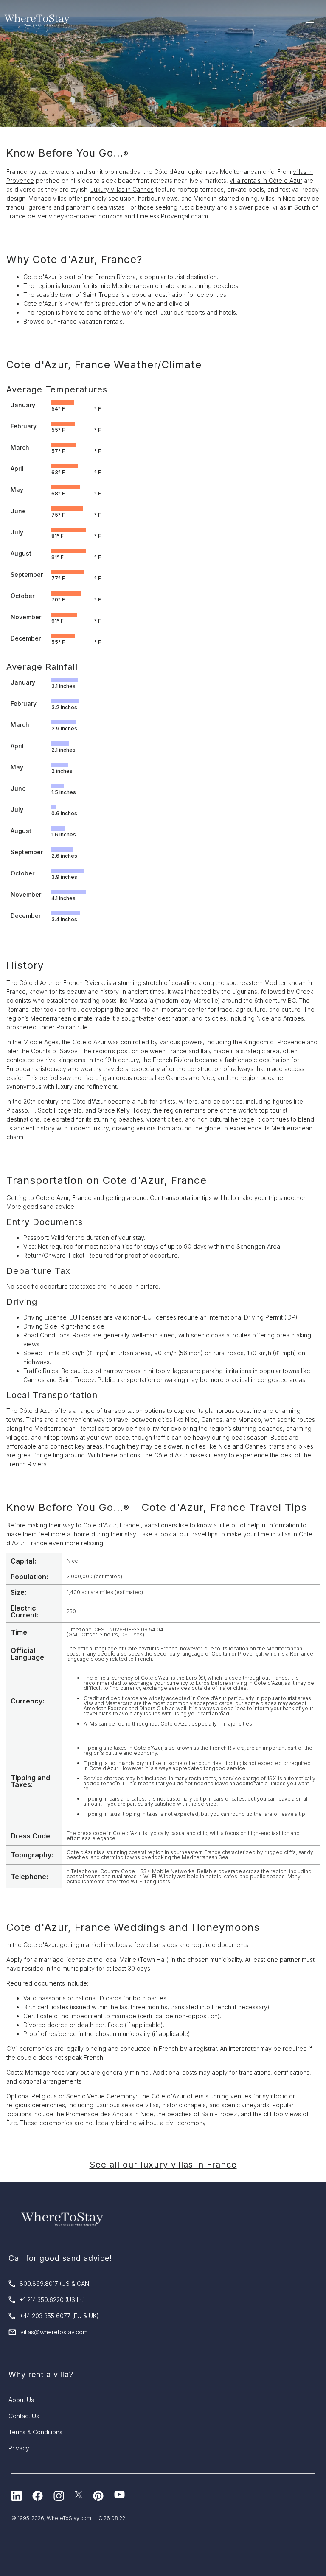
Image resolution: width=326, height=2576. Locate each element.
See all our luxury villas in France (163, 2165)
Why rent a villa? (41, 2374)
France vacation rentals (90, 321)
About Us (21, 2400)
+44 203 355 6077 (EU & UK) (59, 2316)
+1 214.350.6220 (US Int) (52, 2300)
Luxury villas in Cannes (122, 189)
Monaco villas (48, 198)
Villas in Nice (278, 198)
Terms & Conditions (35, 2432)
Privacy (19, 2448)
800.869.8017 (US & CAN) (55, 2284)
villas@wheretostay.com (54, 2332)
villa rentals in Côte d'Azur (266, 180)
